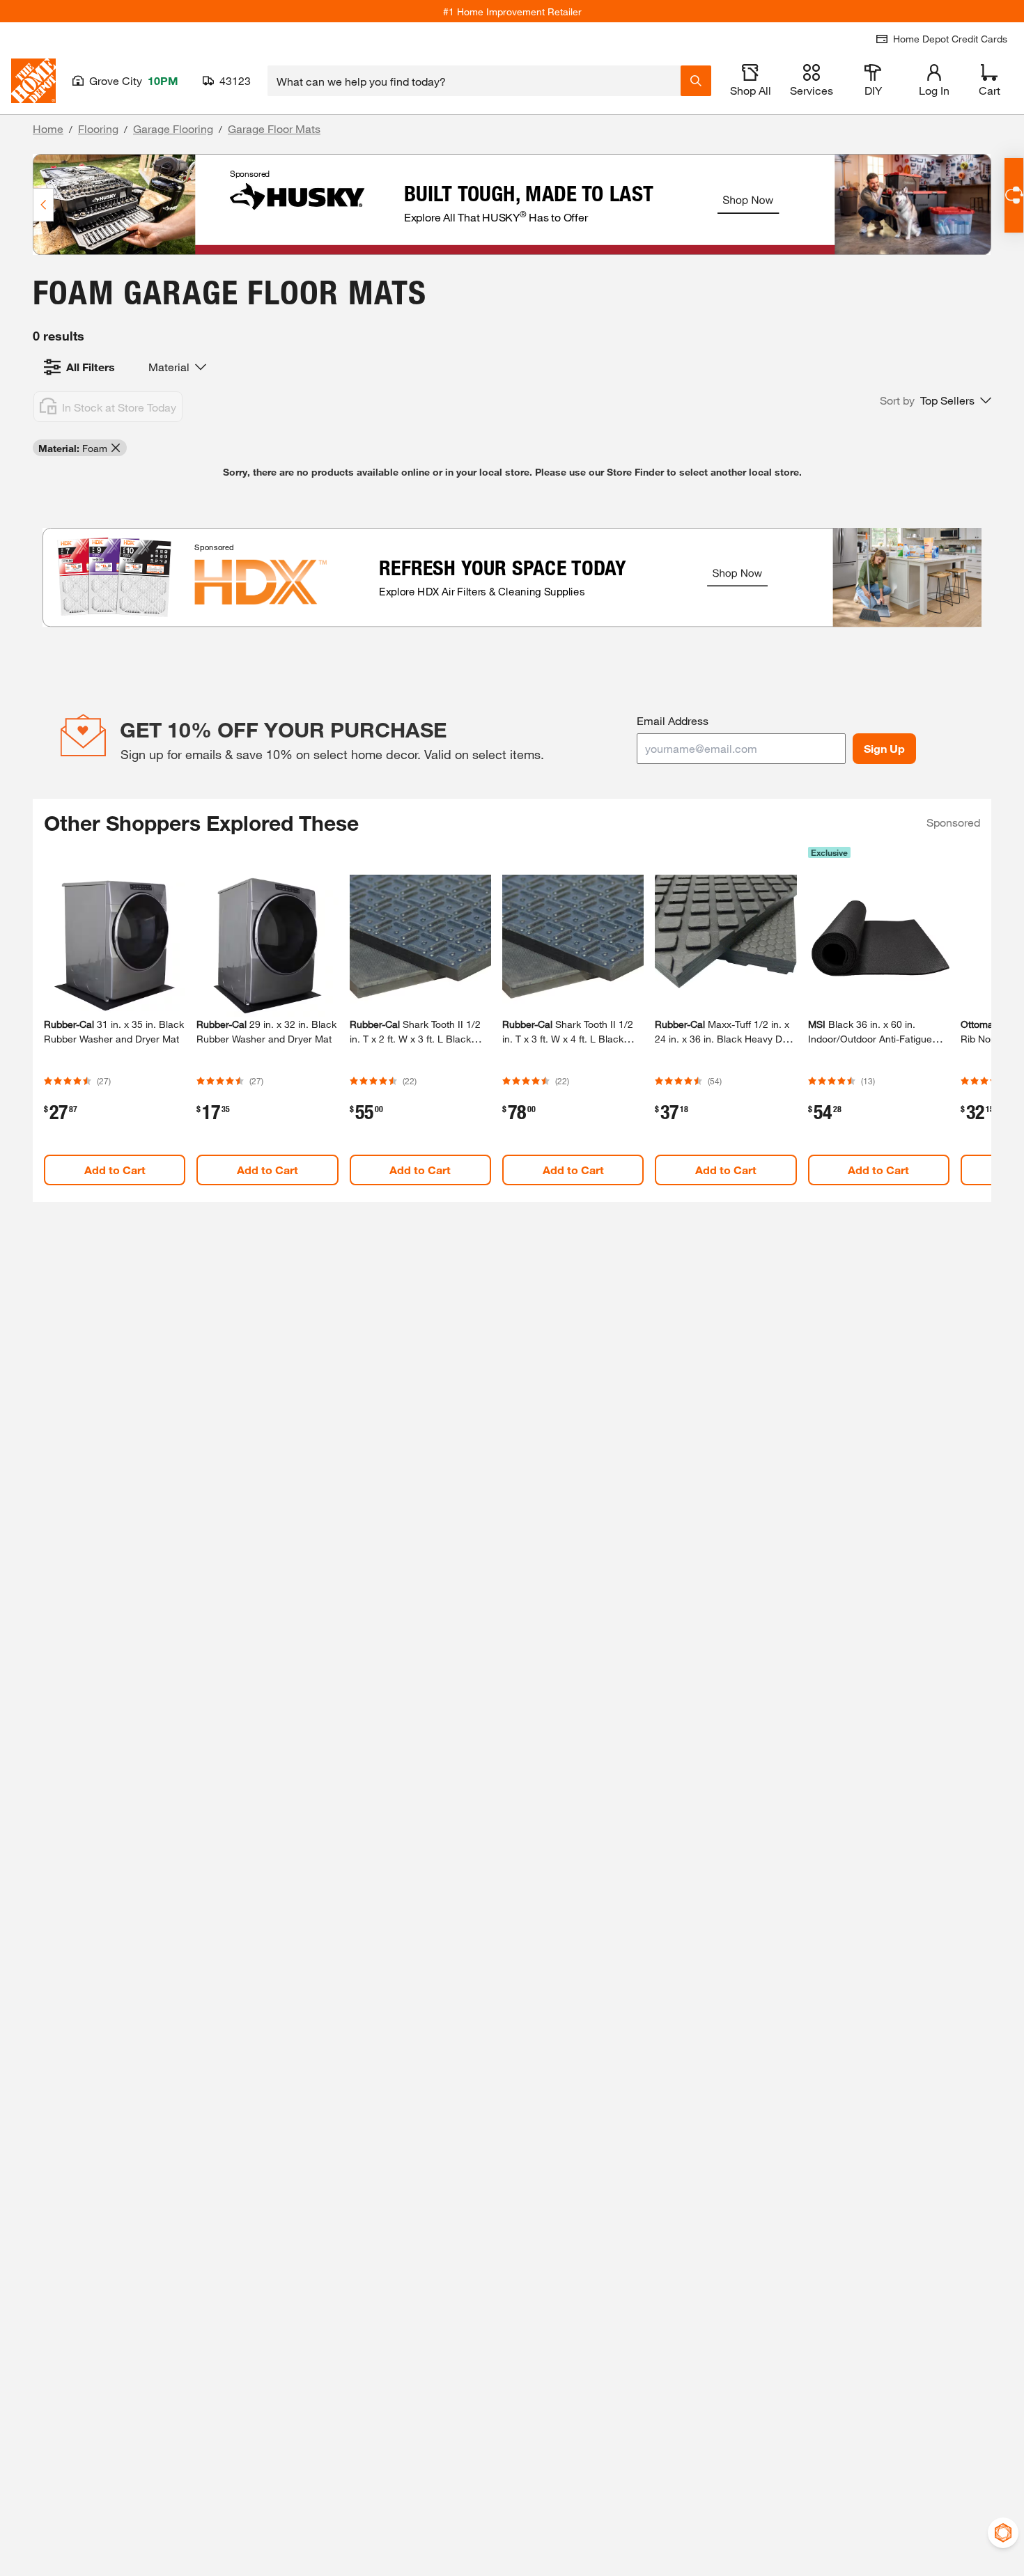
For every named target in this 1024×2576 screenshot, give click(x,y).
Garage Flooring (173, 128)
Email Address (673, 720)
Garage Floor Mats (274, 128)
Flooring (98, 128)
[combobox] (474, 81)
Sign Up (884, 748)
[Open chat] (1014, 195)
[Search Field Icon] (696, 81)
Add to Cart (115, 1170)
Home (48, 128)
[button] (936, 400)
